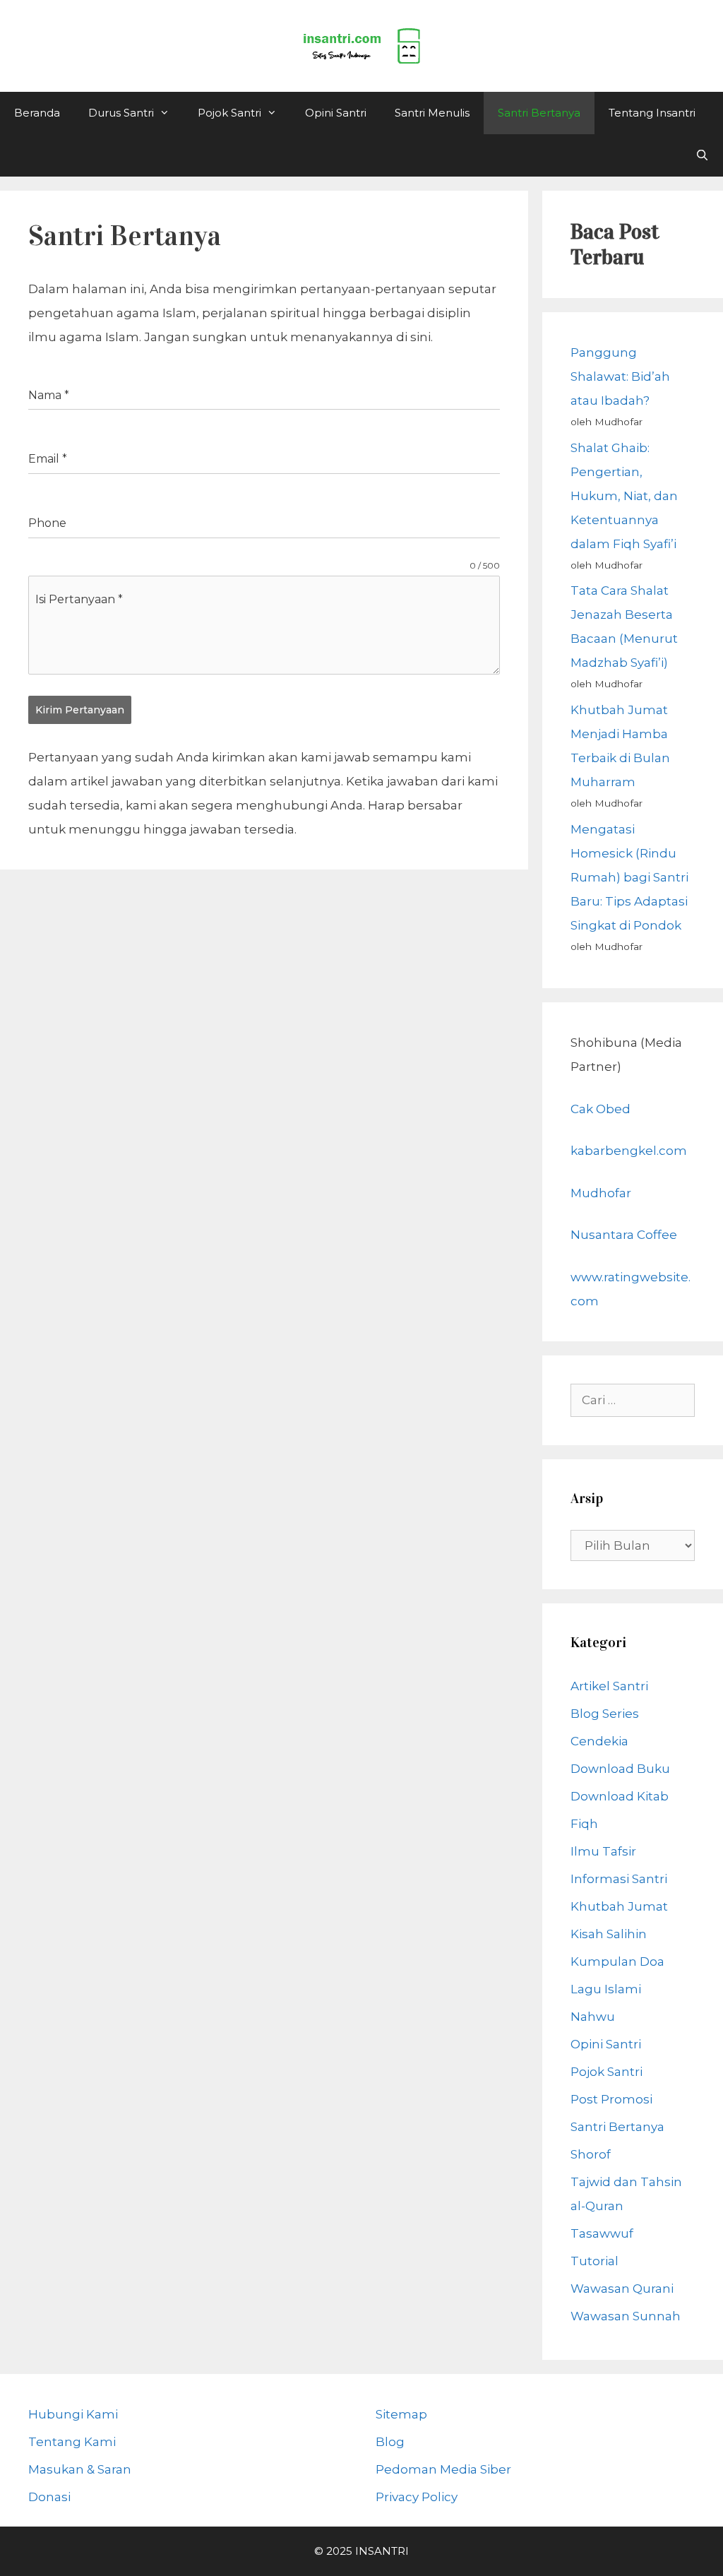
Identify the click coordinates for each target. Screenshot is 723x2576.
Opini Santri (336, 113)
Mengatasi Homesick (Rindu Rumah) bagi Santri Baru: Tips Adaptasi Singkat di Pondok (629, 877)
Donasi (49, 2497)
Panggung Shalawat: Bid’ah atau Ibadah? (620, 376)
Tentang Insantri (652, 113)
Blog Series (605, 1714)
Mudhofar (601, 1193)
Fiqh (584, 1824)
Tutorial (594, 2261)
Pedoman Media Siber (443, 2469)
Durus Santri (121, 113)
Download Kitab (620, 1796)
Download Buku (620, 1769)
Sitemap (401, 2414)
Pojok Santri (229, 113)
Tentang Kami (72, 2442)
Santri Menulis (432, 113)
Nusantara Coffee (624, 1235)
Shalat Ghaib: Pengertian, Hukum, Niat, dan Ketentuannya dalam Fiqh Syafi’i (624, 496)
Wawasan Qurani (622, 2289)
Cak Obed (600, 1109)
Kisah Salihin (609, 1934)
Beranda (37, 113)
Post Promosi (611, 2099)
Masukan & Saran (80, 2469)
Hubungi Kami (73, 2414)
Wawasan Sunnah (626, 2316)
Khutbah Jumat (619, 1906)
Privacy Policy (417, 2497)
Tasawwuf (602, 2233)
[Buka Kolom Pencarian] (702, 155)
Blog (390, 2442)
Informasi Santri (619, 1879)
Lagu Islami (606, 1989)
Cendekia (599, 1741)
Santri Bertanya (539, 113)
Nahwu (593, 2017)
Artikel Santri (609, 1686)
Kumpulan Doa (617, 1961)
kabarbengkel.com (629, 1151)
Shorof (591, 2154)
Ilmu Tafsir (603, 1851)
